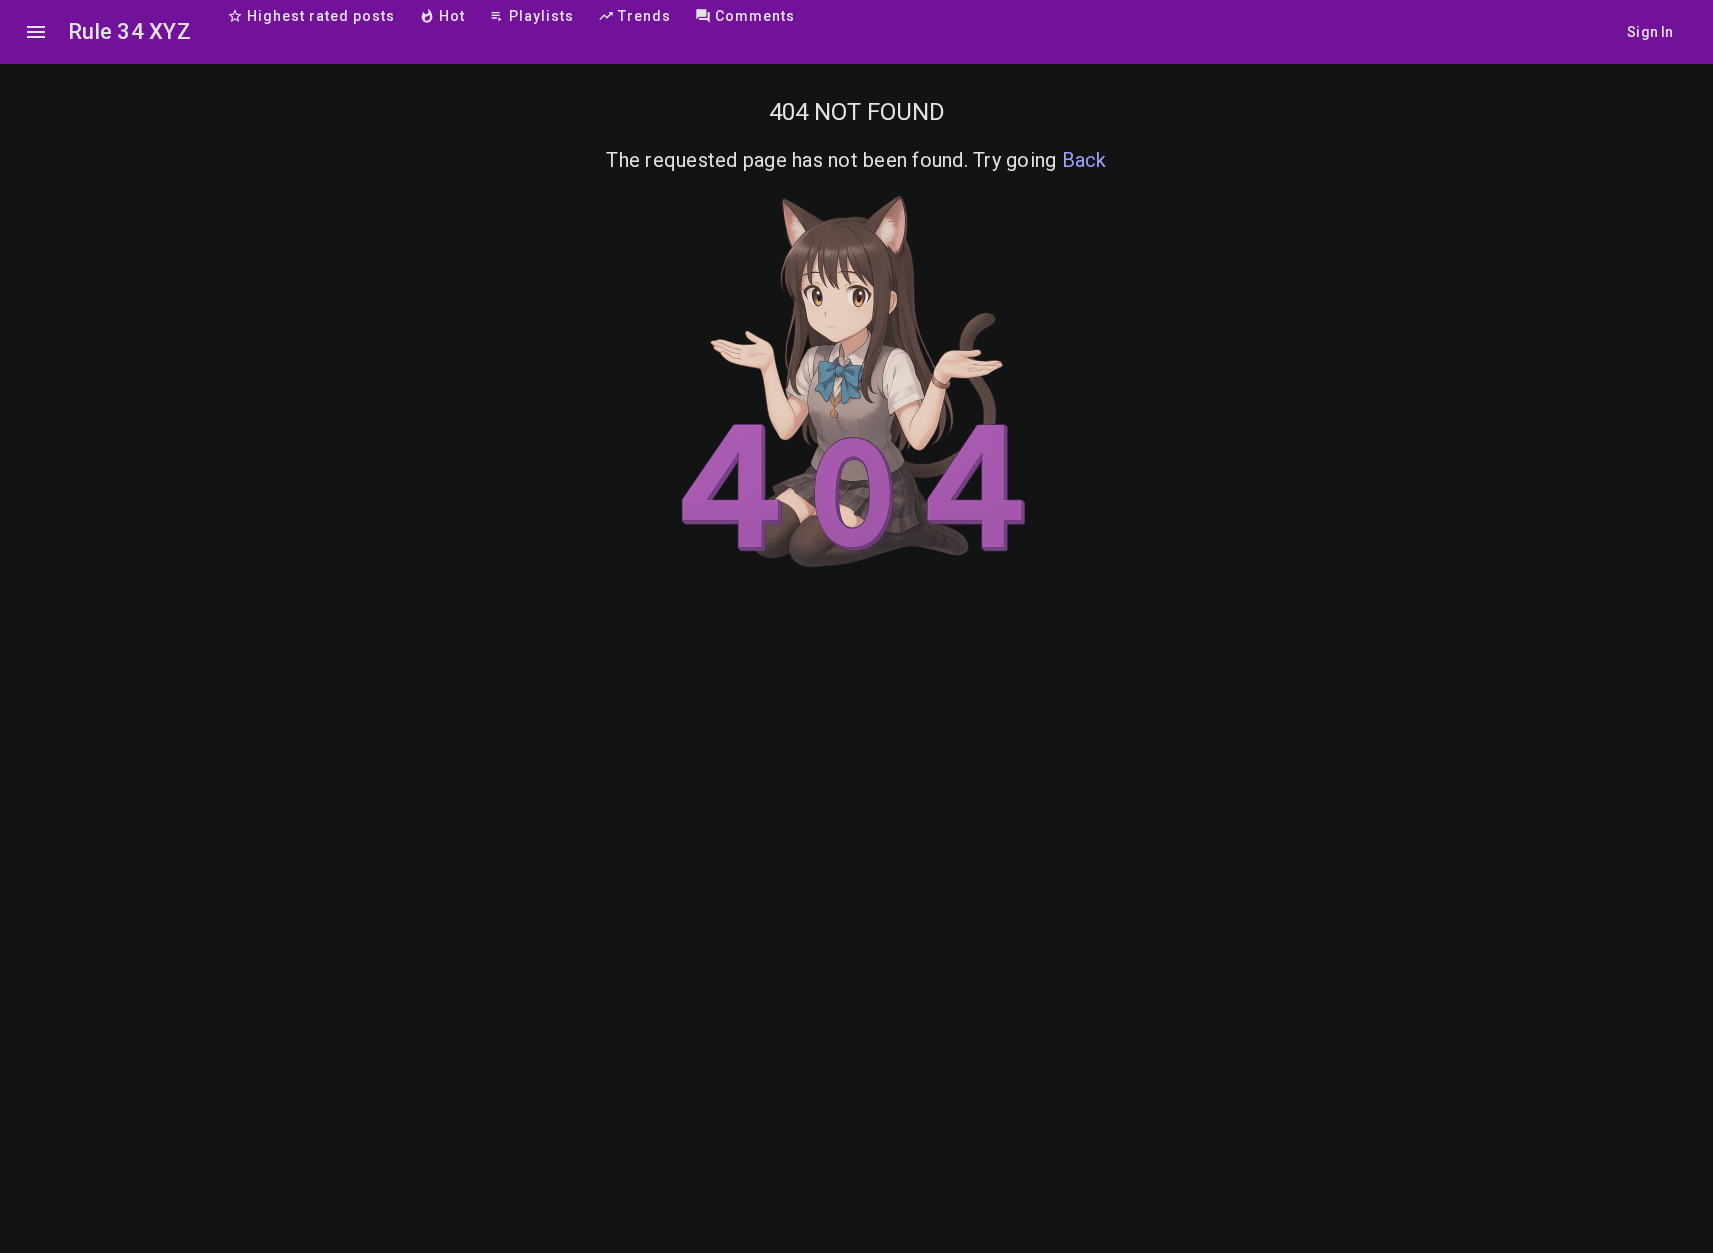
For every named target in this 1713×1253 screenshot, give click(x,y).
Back (1084, 160)
